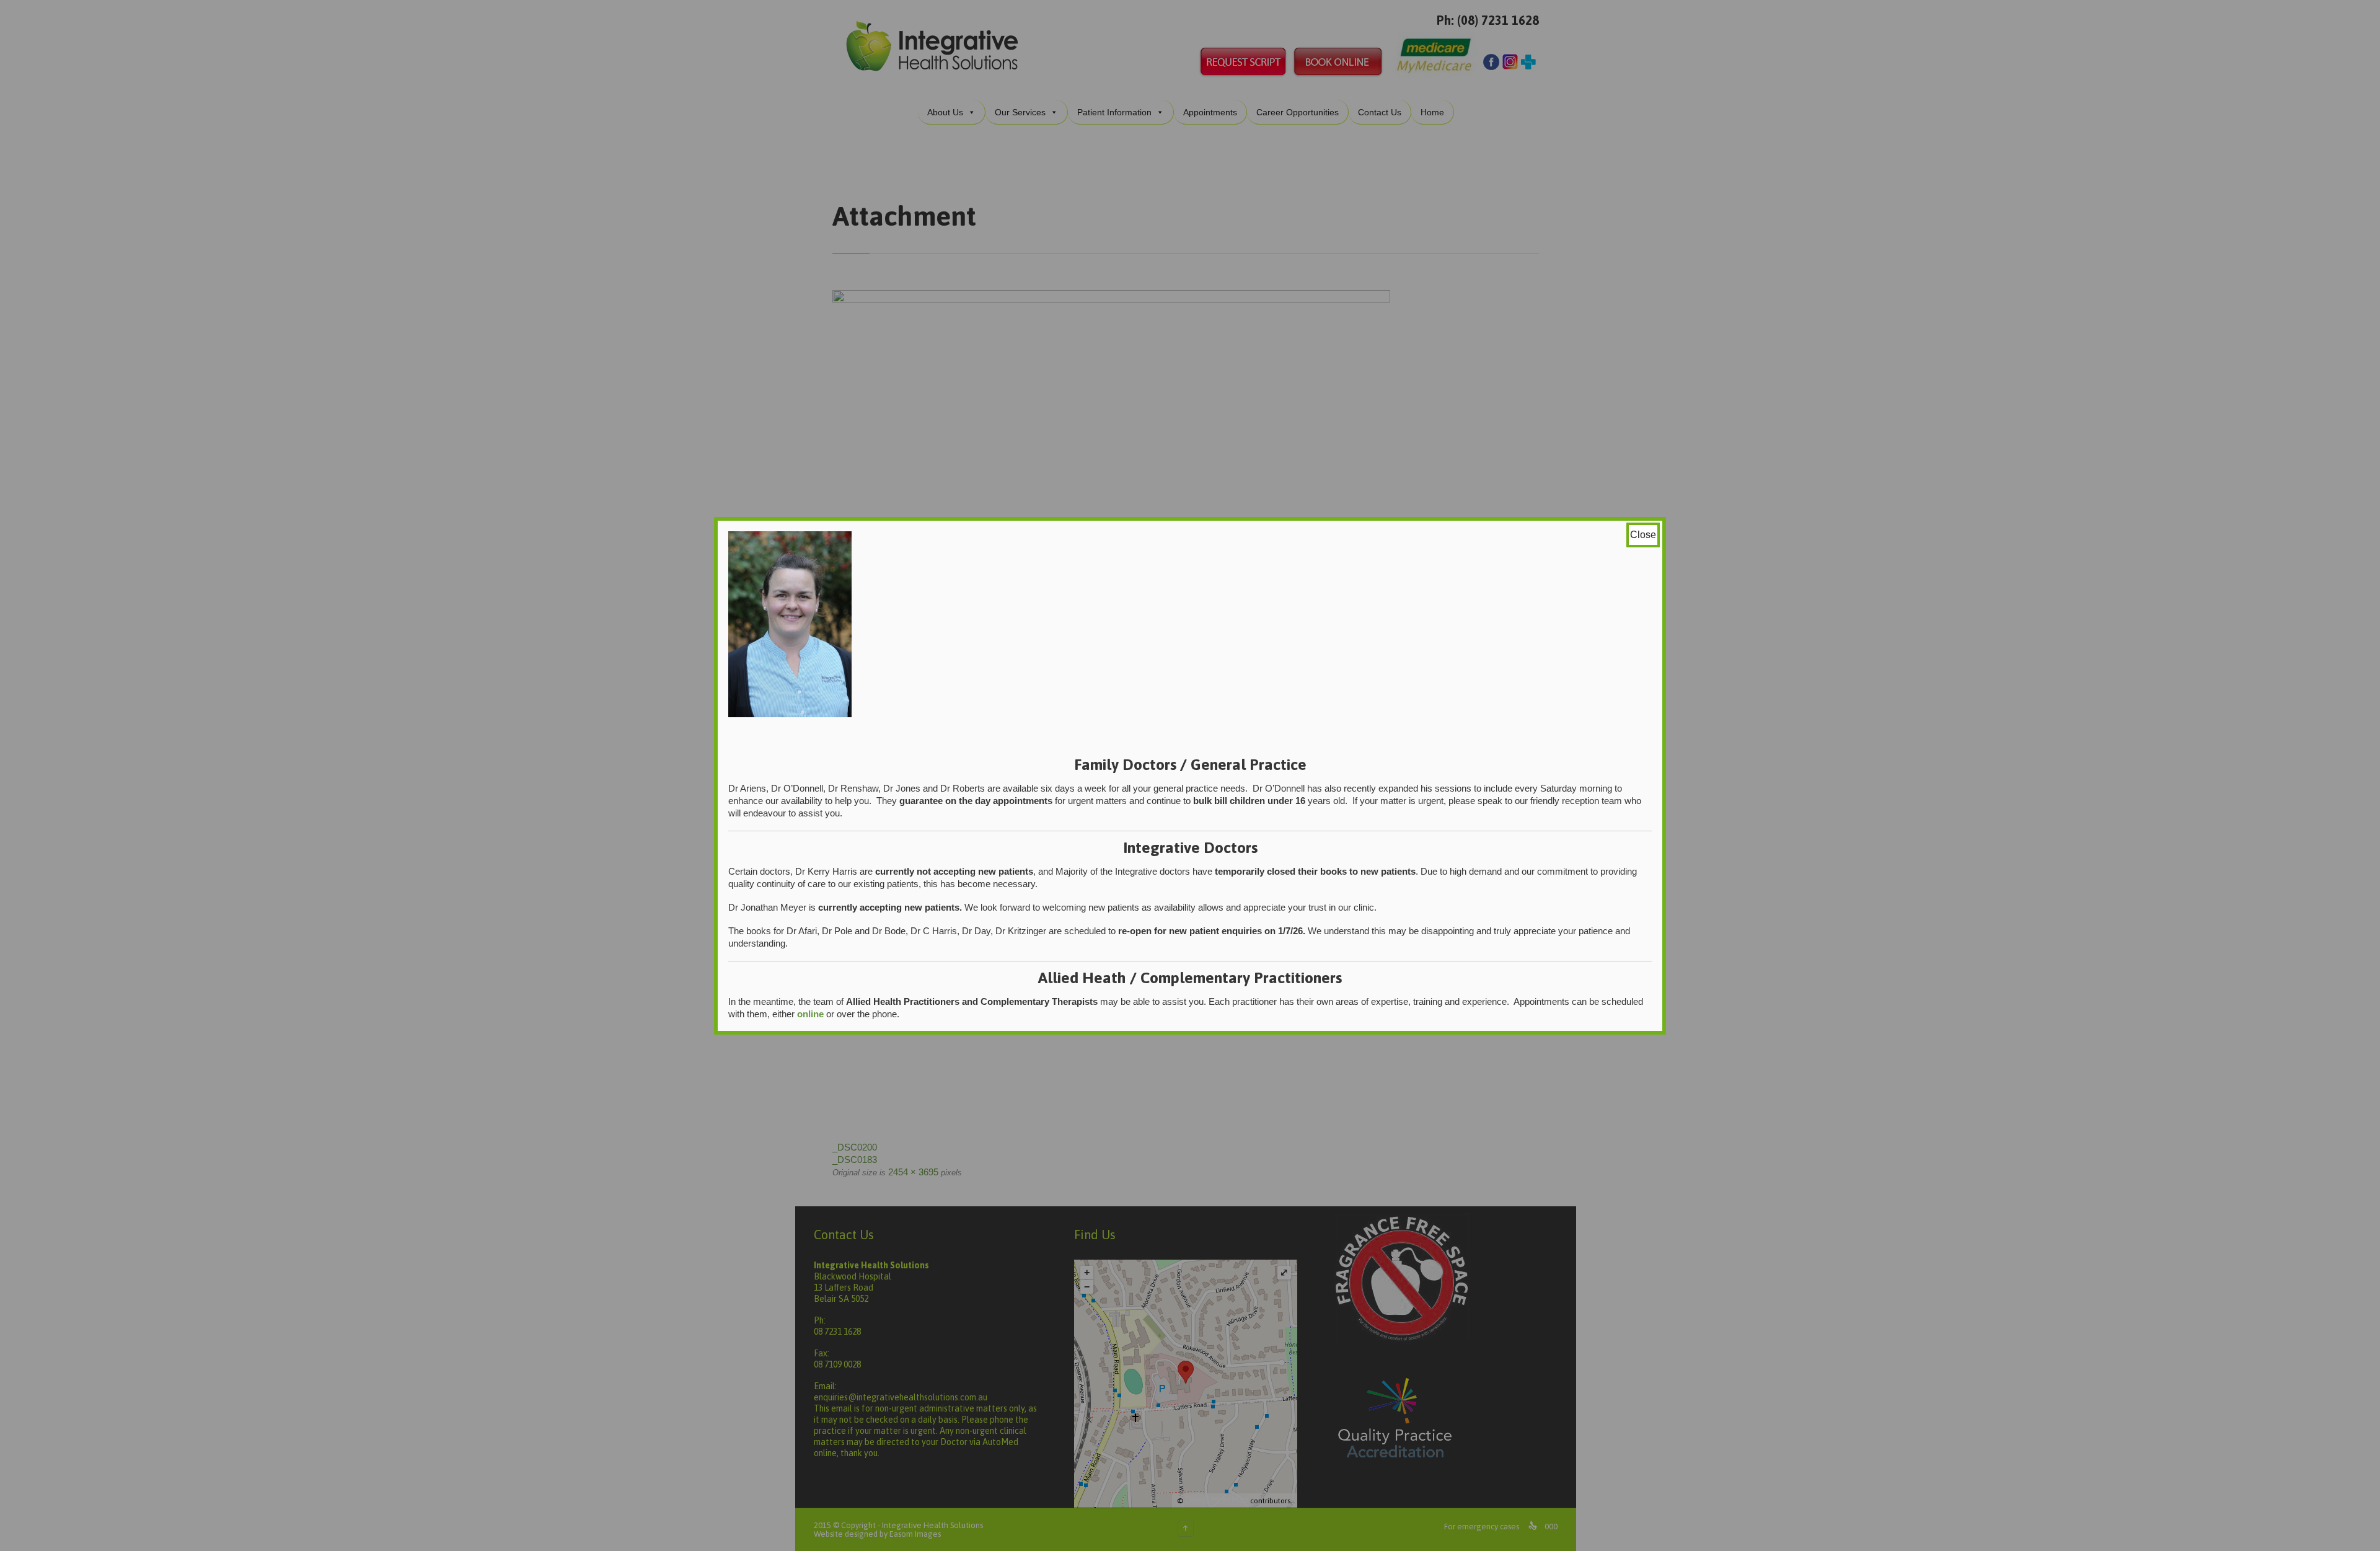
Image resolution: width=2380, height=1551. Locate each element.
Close (1643, 535)
